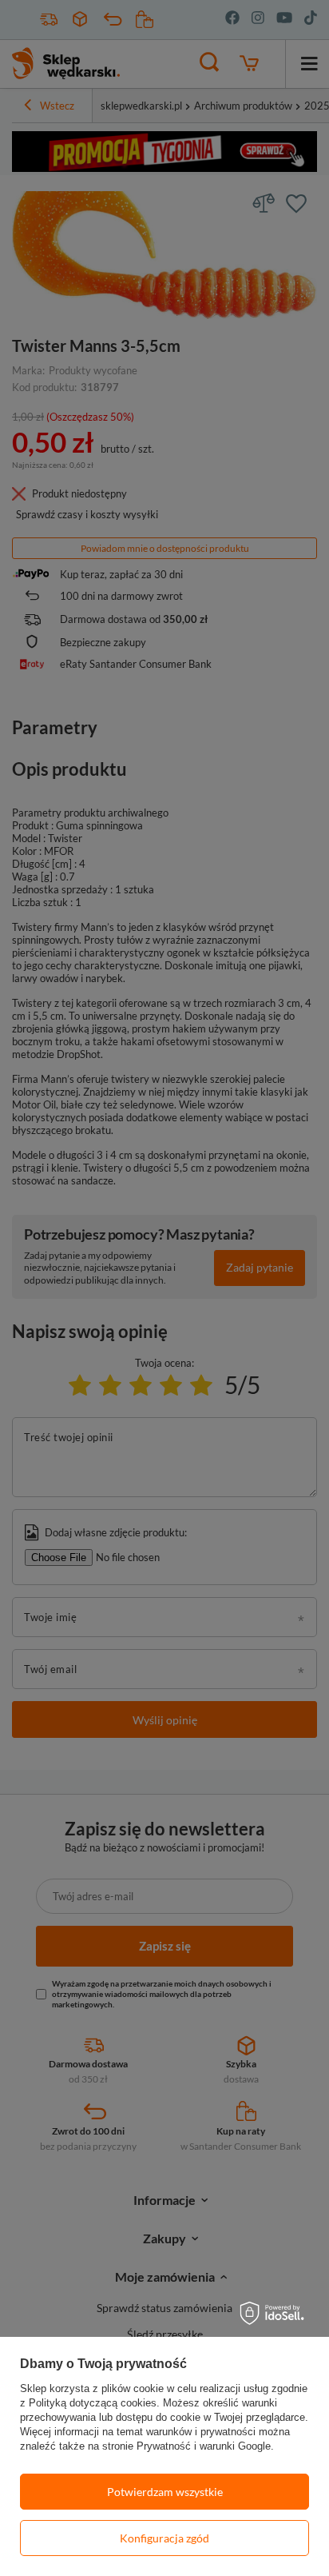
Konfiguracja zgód (164, 2538)
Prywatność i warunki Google (204, 2446)
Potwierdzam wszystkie (165, 2492)
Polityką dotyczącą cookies (93, 2403)
